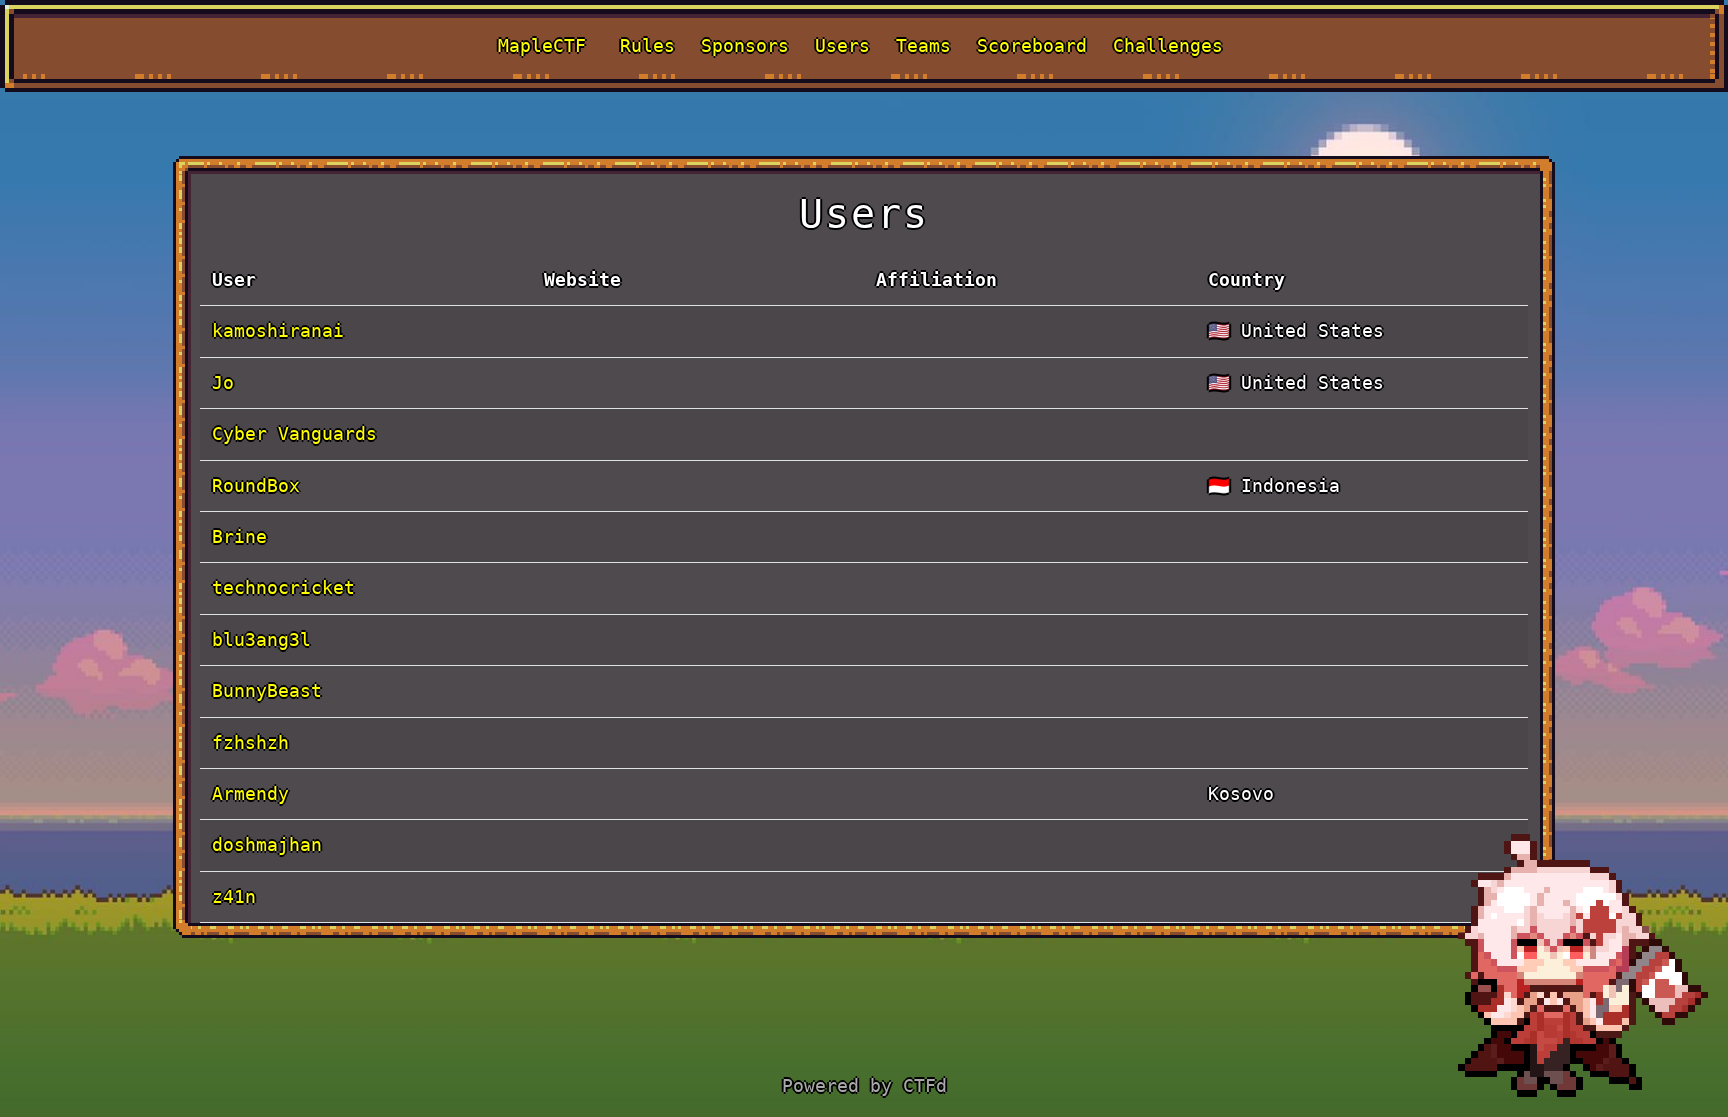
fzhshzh (250, 742)
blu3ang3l (261, 639)
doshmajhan (267, 844)
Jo (223, 382)
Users (842, 45)
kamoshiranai (278, 330)
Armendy (250, 793)
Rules (647, 45)
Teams (923, 45)
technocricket (283, 587)
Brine (239, 536)
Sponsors (745, 45)
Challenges (1168, 45)
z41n (234, 896)
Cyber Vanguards (294, 433)
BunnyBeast (267, 690)
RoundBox (256, 485)
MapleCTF (542, 45)
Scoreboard (1032, 45)
